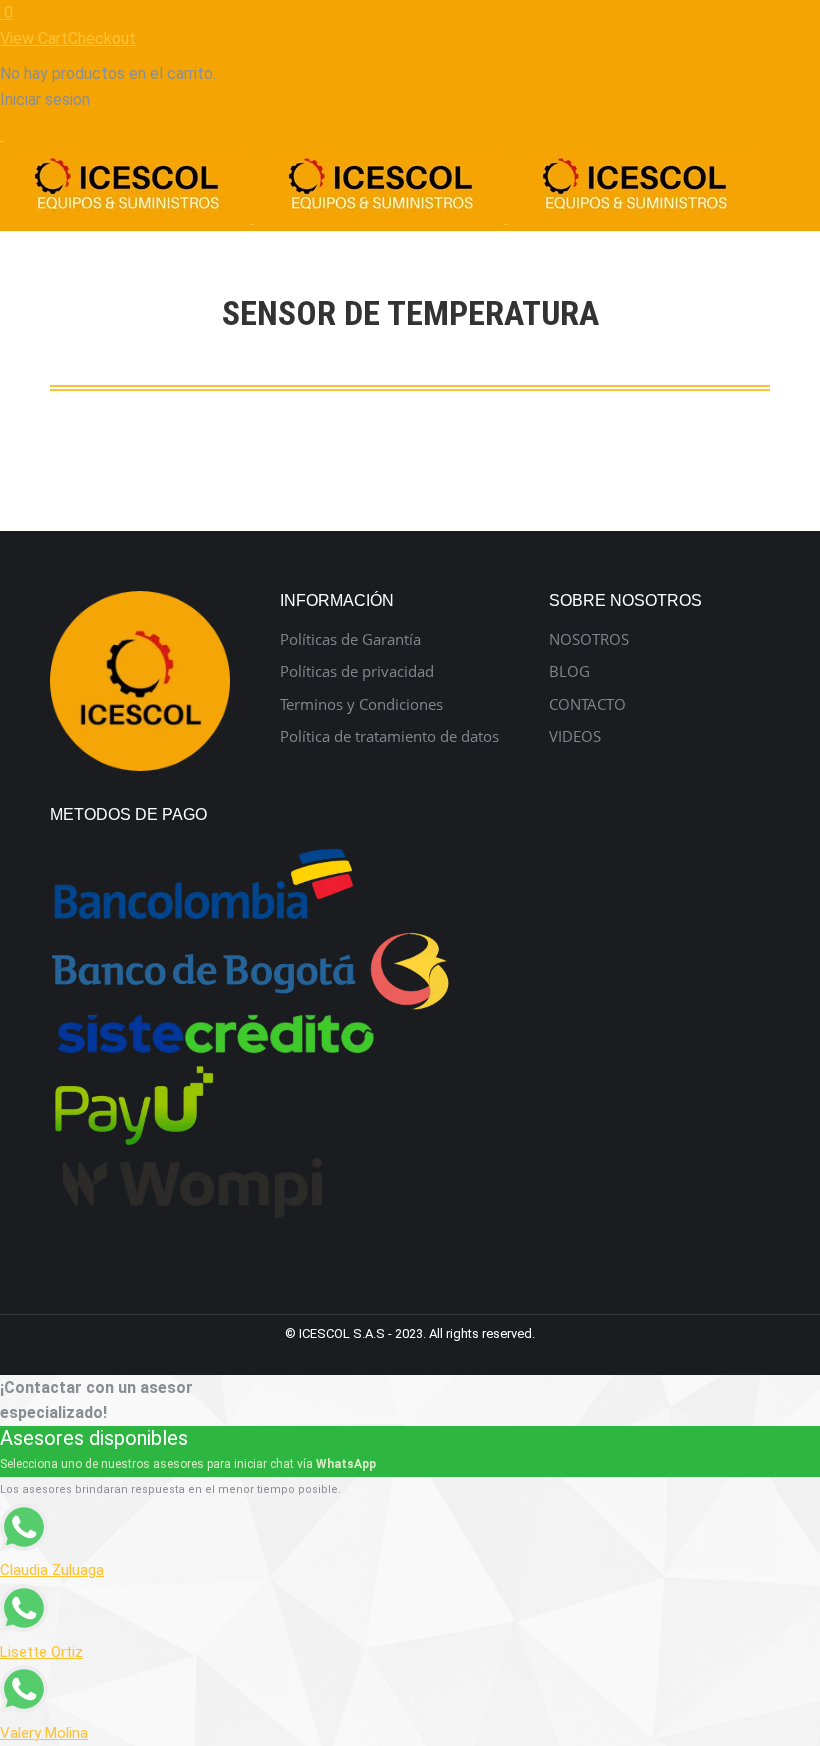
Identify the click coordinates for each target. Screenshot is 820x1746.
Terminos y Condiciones (361, 704)
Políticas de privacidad (357, 671)
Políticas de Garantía (350, 639)
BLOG (569, 671)
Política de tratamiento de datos (389, 736)
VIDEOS (575, 736)
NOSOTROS (589, 639)
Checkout (102, 38)
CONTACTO (587, 704)
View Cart (34, 38)
